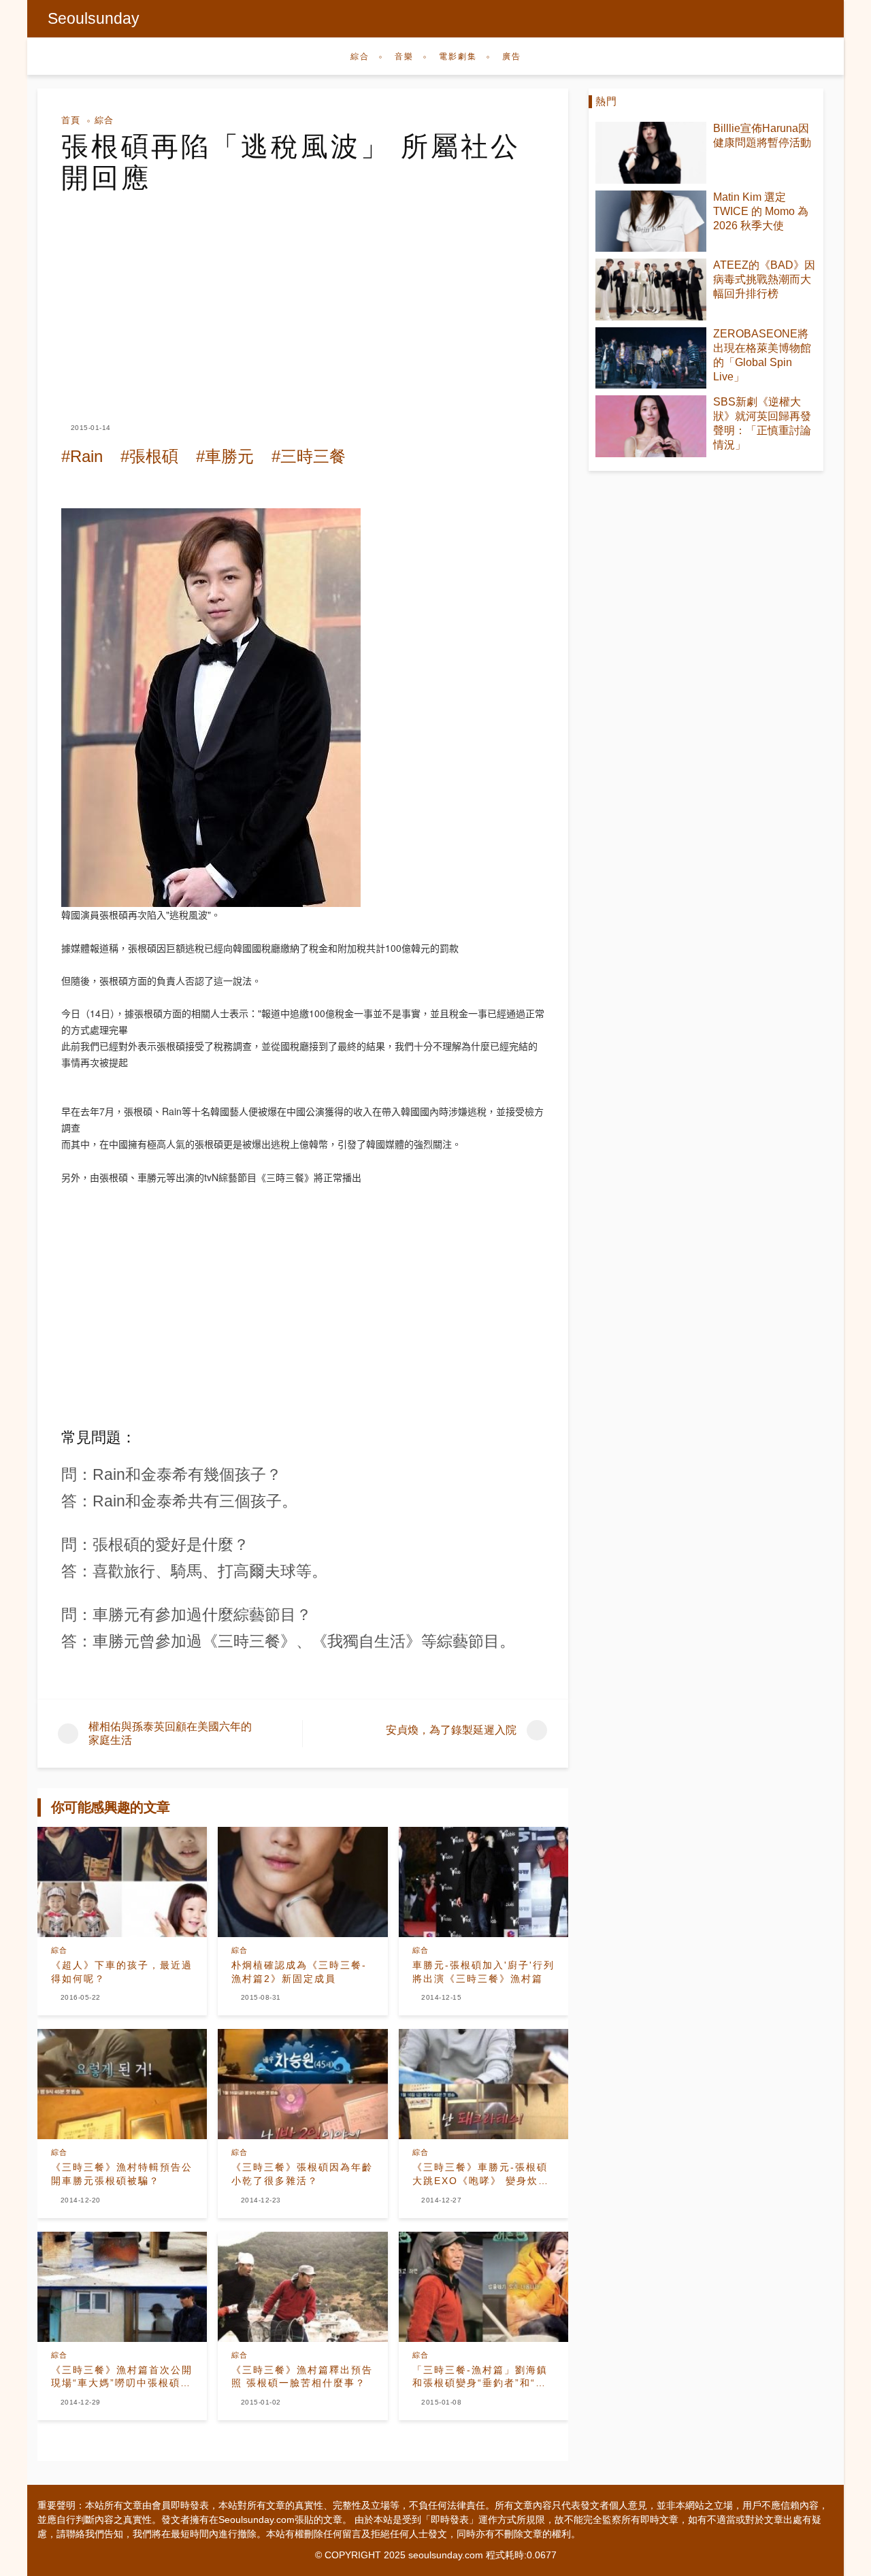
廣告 (512, 56)
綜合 (360, 56)
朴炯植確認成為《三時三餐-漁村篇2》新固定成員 (299, 1972)
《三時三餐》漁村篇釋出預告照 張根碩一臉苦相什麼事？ (302, 2377)
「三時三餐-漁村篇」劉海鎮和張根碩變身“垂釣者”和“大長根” (480, 2377)
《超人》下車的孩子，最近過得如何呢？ (122, 1972)
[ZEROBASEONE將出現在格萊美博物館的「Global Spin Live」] (651, 358)
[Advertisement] (303, 295)
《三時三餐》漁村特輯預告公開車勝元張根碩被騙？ (122, 2174)
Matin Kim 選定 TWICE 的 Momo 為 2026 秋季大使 (761, 211)
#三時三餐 (309, 456)
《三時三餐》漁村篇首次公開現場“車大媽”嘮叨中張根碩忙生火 (122, 2377)
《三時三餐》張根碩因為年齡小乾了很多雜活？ (302, 2174)
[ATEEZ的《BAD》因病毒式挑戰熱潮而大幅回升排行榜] (651, 290)
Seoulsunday (94, 18)
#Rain (82, 456)
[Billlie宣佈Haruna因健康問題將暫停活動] (651, 153)
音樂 (404, 56)
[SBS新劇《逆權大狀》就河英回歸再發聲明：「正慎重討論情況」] (651, 426)
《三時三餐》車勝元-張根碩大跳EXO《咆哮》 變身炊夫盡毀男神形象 (481, 2175)
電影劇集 (458, 56)
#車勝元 (225, 456)
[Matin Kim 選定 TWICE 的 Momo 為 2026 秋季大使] (651, 221)
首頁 (71, 120)
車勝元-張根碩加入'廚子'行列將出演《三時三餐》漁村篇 (483, 1972)
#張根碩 (149, 456)
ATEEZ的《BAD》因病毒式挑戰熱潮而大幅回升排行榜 (764, 279)
